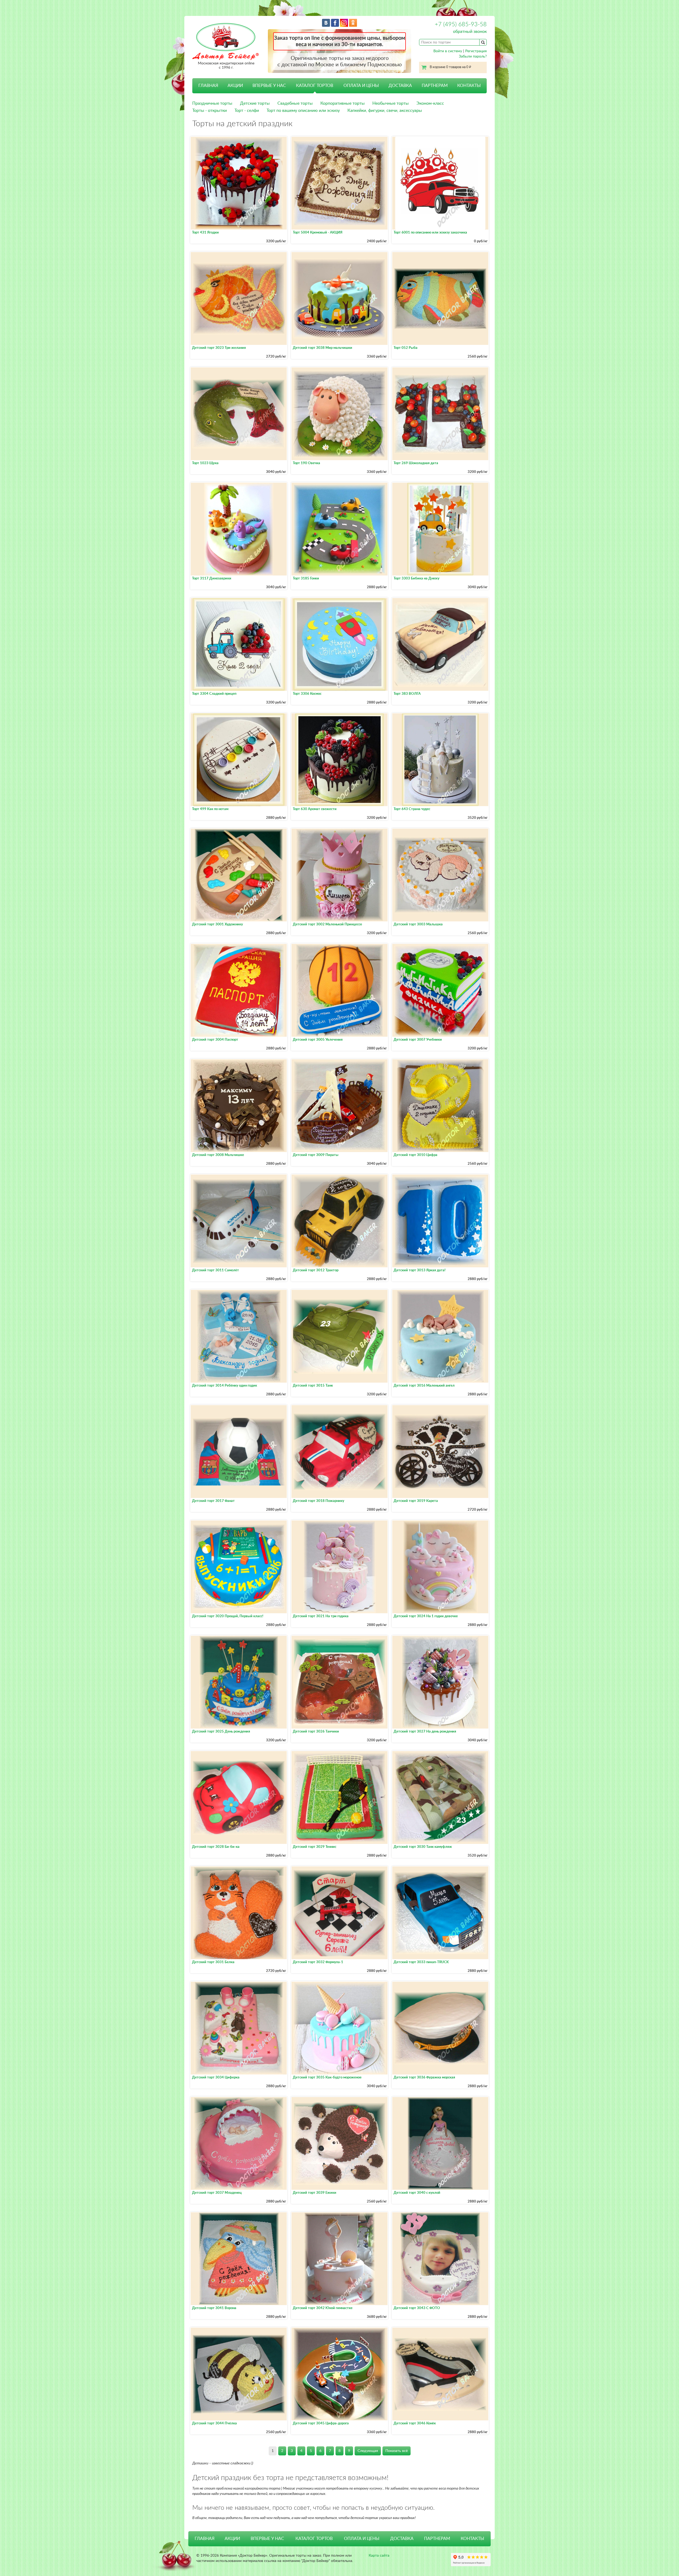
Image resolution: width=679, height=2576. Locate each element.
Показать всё (397, 2451)
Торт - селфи (247, 111)
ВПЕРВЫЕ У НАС (269, 86)
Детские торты (255, 103)
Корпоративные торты (343, 103)
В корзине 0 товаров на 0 (450, 67)
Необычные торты (391, 103)
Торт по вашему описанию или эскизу (303, 111)
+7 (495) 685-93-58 (461, 24)
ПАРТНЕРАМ (435, 86)
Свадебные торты (295, 103)
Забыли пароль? (473, 56)
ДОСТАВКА (400, 86)
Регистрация (476, 51)
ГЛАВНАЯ (208, 86)
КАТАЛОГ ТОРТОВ (314, 2539)
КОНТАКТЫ (469, 86)
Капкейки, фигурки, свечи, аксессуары (385, 111)
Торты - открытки (210, 111)
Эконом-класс (430, 103)
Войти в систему (448, 51)
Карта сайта (379, 2556)
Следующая (368, 2451)
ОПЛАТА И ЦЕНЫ (361, 86)
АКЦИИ (235, 86)
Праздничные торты (212, 103)
